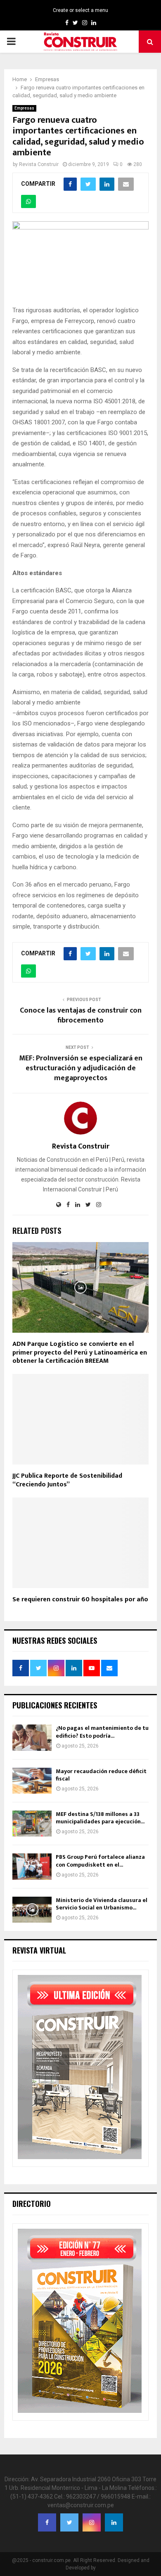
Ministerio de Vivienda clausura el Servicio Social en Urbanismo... (102, 1904)
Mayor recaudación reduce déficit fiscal (101, 1775)
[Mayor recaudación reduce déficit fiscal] (32, 1781)
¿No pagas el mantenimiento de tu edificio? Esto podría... (102, 1732)
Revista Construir (39, 164)
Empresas (24, 108)
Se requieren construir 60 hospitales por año (80, 1599)
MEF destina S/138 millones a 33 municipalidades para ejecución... (100, 1818)
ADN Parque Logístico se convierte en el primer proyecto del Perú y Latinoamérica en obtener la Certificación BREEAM (80, 1353)
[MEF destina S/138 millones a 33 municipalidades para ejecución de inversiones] (32, 1824)
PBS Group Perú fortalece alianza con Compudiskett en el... (100, 1861)
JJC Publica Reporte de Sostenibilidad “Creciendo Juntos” (67, 1480)
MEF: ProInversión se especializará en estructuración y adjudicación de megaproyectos (81, 1068)
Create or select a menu (80, 10)
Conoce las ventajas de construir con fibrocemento (81, 1015)
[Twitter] (69, 2522)
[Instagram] (92, 2522)
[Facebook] (47, 2522)
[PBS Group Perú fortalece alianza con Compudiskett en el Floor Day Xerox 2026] (32, 1866)
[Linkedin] (114, 2522)
